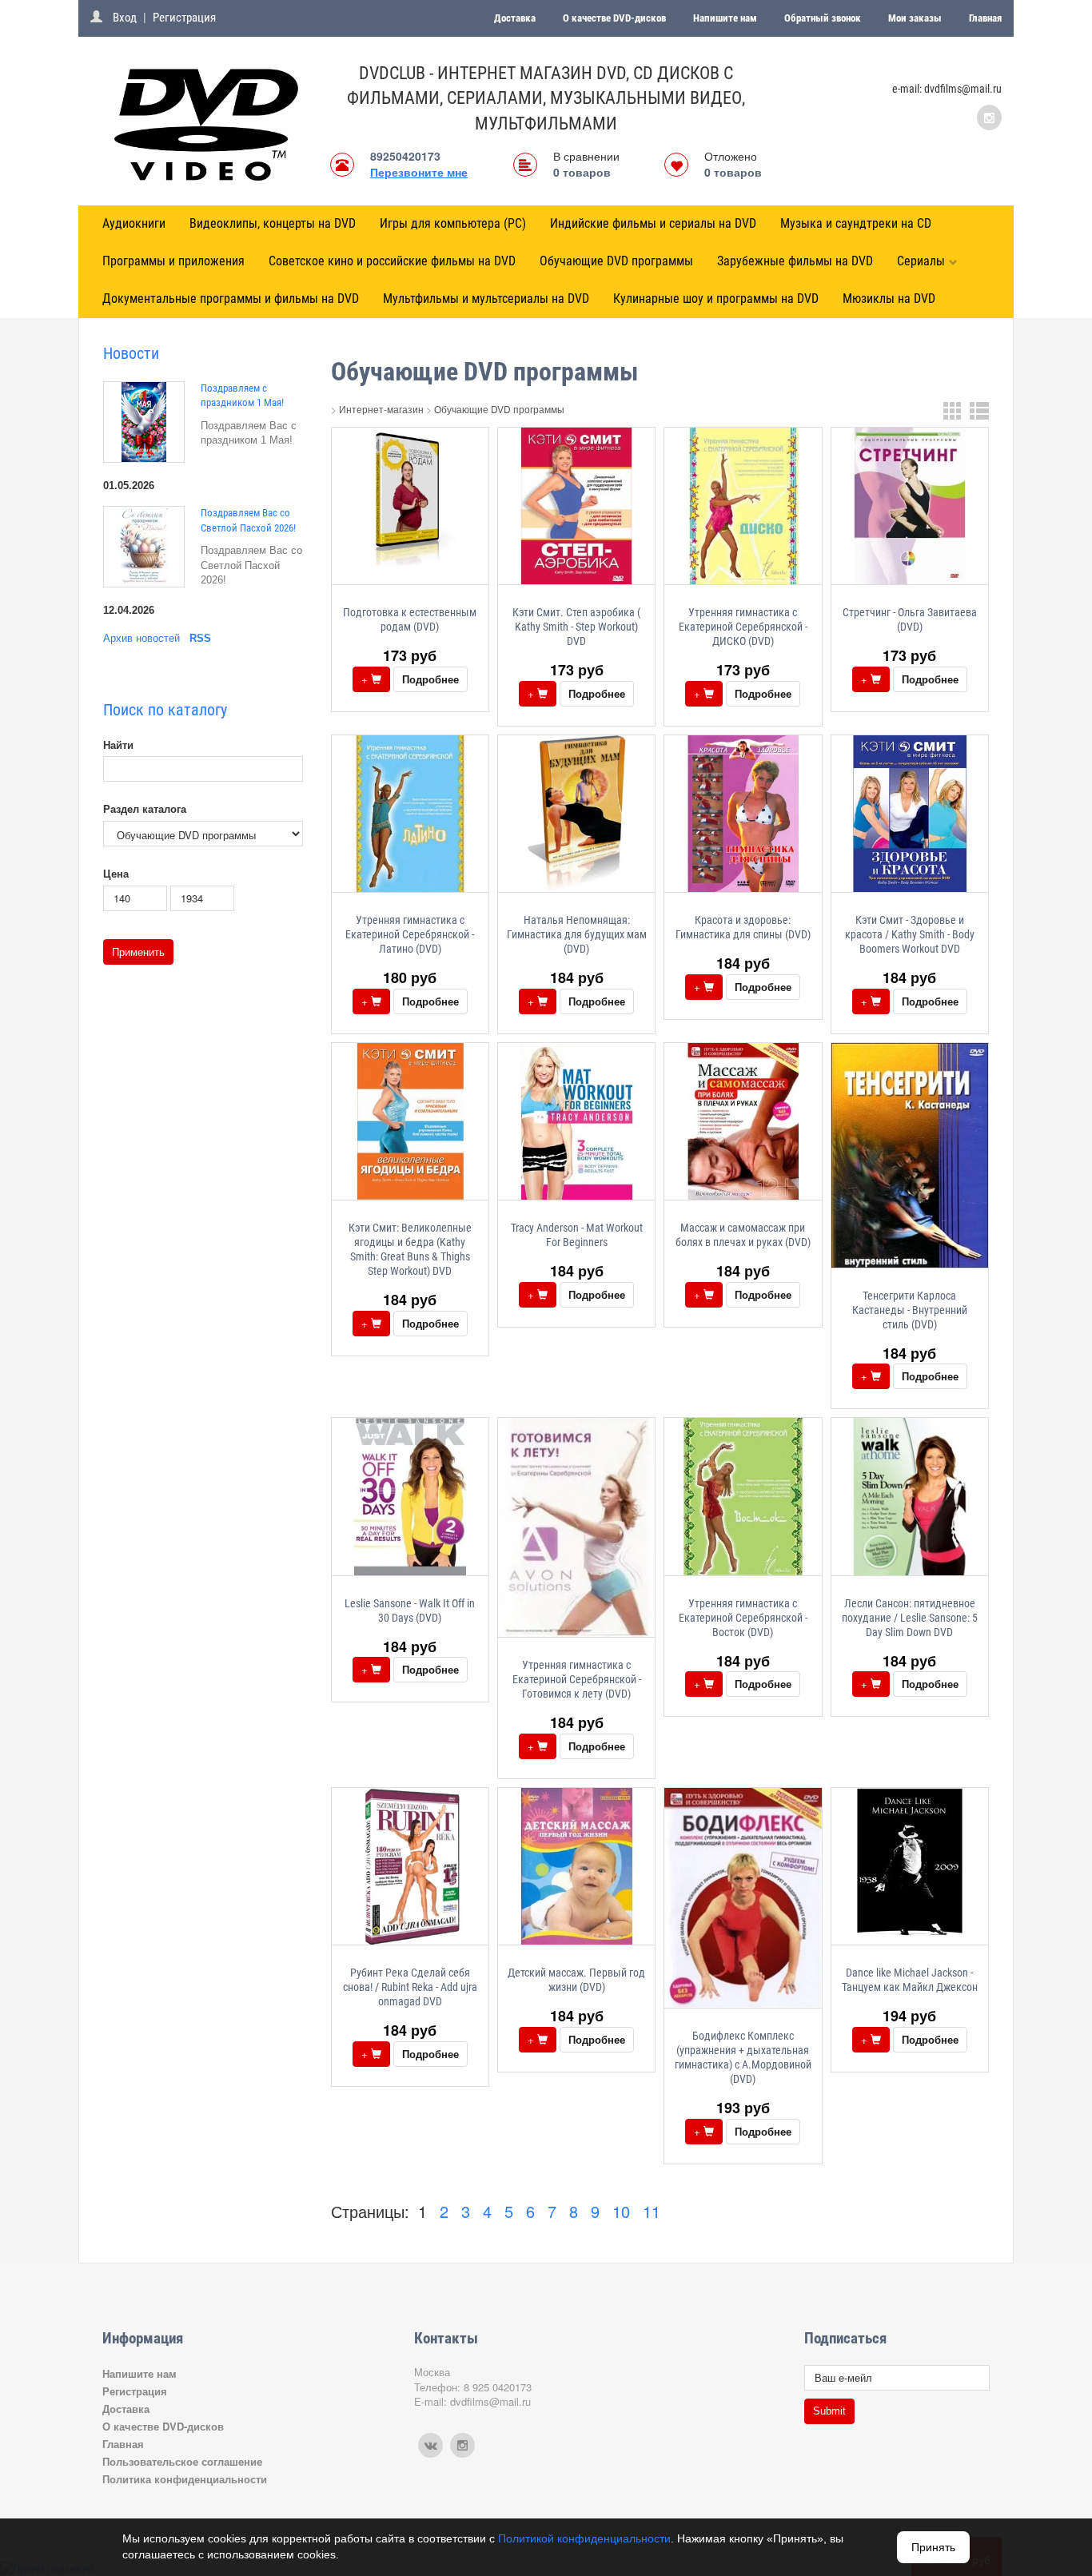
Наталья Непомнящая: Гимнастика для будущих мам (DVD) (577, 934)
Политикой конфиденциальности (584, 2538)
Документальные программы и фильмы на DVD (231, 299)
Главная (985, 18)
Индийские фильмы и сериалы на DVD (653, 223)
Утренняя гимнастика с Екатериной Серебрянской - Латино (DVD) (410, 934)
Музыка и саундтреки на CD (856, 223)
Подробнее (430, 679)
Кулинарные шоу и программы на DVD (716, 299)
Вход (125, 18)
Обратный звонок (823, 18)
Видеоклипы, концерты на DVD (273, 223)
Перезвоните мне (419, 172)
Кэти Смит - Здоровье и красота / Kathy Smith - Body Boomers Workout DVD (910, 934)
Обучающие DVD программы (616, 261)
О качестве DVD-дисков (614, 18)
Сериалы (921, 261)
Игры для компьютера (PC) (453, 223)
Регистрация (184, 18)
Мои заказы (915, 18)
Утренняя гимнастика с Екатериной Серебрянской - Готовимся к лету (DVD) (577, 1679)
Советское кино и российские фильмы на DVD (392, 261)
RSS (200, 638)
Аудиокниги (134, 223)
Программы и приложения (173, 261)
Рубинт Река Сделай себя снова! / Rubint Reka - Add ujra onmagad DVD (410, 1987)
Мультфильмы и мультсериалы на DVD (486, 299)
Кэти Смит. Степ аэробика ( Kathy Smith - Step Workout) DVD (576, 627)
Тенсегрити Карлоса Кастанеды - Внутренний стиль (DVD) (910, 1310)
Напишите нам (725, 18)
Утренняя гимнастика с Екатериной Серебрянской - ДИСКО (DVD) (743, 627)
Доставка (515, 18)
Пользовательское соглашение (182, 2461)
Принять (933, 2547)
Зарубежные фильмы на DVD (795, 261)
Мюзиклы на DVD (889, 299)
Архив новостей (141, 638)
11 (652, 2211)
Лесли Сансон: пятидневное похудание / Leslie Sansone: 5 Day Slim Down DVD (910, 1618)
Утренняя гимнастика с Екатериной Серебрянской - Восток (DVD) (743, 1618)
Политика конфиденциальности (185, 2479)
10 (621, 2211)
